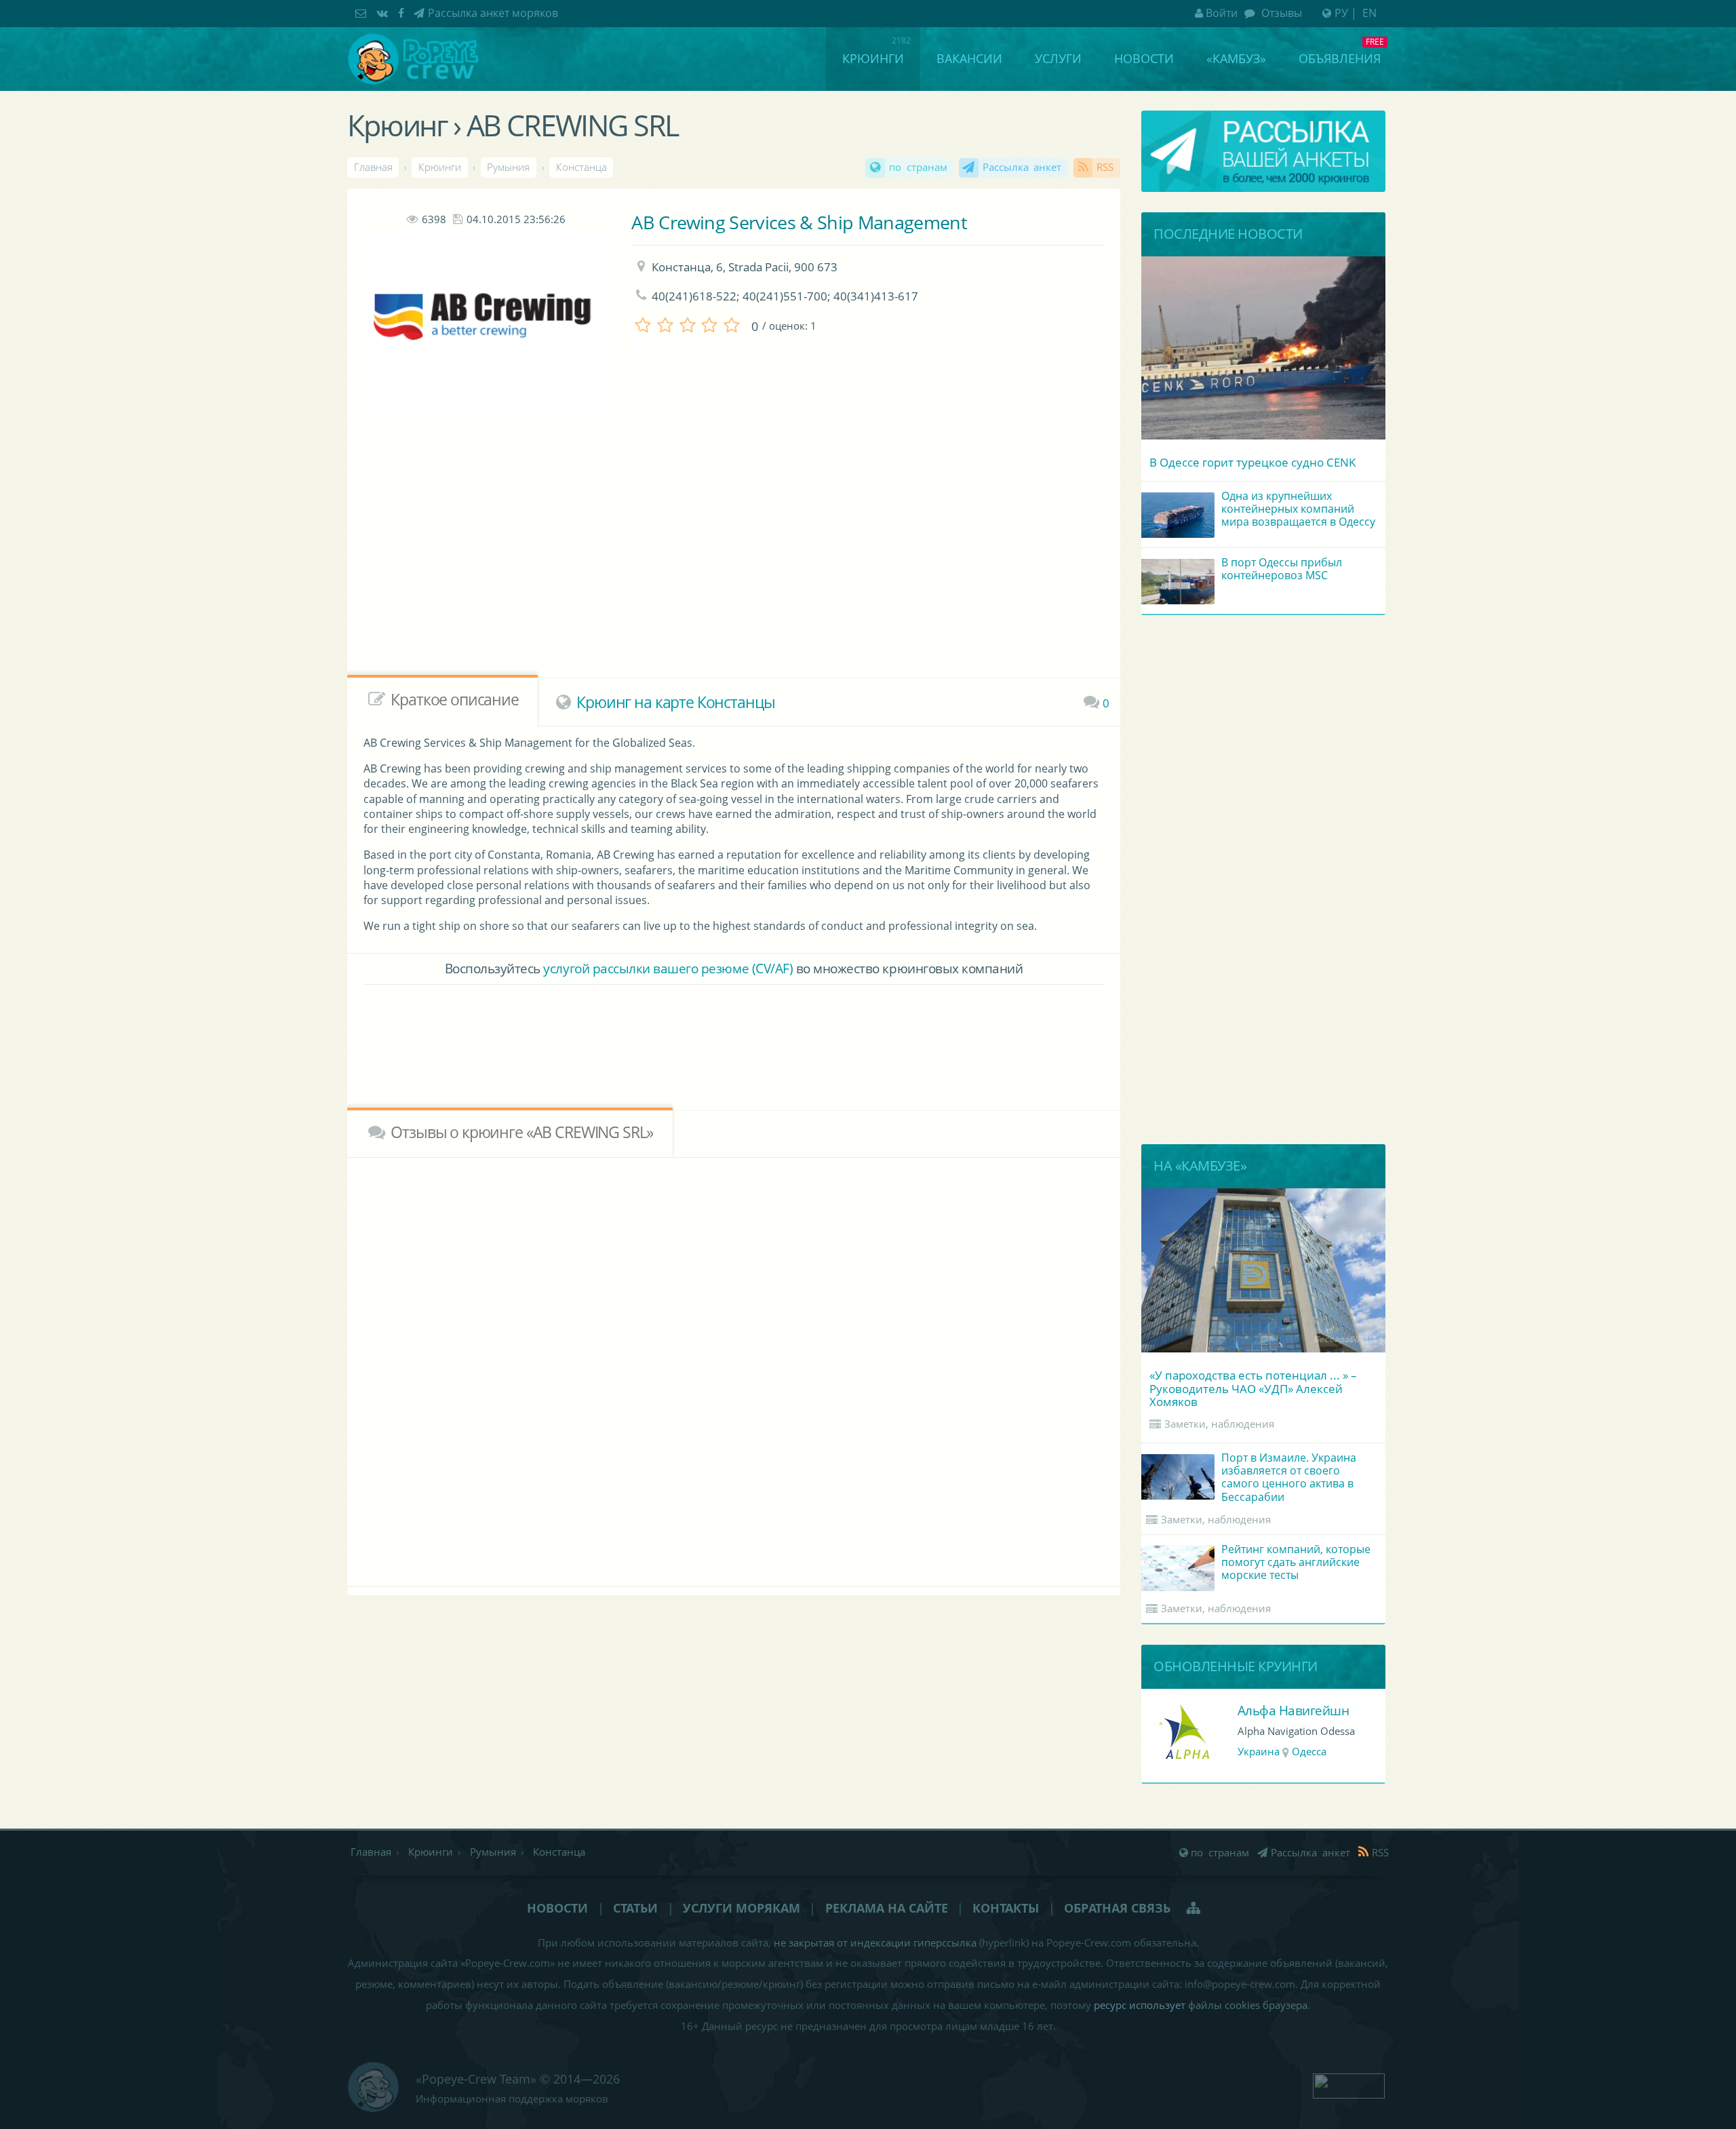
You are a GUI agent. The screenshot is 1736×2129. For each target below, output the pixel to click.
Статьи (635, 1908)
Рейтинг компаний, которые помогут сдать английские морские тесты (1296, 1562)
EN (1369, 13)
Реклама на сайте (887, 1908)
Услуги (1058, 58)
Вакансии (969, 58)
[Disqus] (734, 1369)
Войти (1222, 13)
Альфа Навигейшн (1294, 1710)
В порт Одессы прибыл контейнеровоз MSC (1282, 569)
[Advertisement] (698, 567)
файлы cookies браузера (1248, 2005)
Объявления (1340, 58)
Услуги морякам (742, 1908)
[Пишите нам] (362, 13)
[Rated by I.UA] (1349, 2084)
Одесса (1309, 1752)
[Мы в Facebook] (403, 13)
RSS (1105, 167)
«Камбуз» (1236, 58)
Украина (1259, 1752)
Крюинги (873, 58)
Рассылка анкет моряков (493, 13)
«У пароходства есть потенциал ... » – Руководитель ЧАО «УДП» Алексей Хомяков (1253, 1388)
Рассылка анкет (1022, 167)
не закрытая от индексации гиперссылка (875, 1943)
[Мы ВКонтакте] (384, 13)
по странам (918, 167)
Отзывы (1280, 13)
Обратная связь (1117, 1908)
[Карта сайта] (1195, 1908)
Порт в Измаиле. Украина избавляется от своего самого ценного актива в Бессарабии (1289, 1477)
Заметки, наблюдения (1219, 1424)
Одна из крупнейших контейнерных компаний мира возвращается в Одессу (1298, 509)
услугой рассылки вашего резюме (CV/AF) (668, 968)
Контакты (1006, 1908)
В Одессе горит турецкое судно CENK (1252, 462)
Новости (1144, 58)
